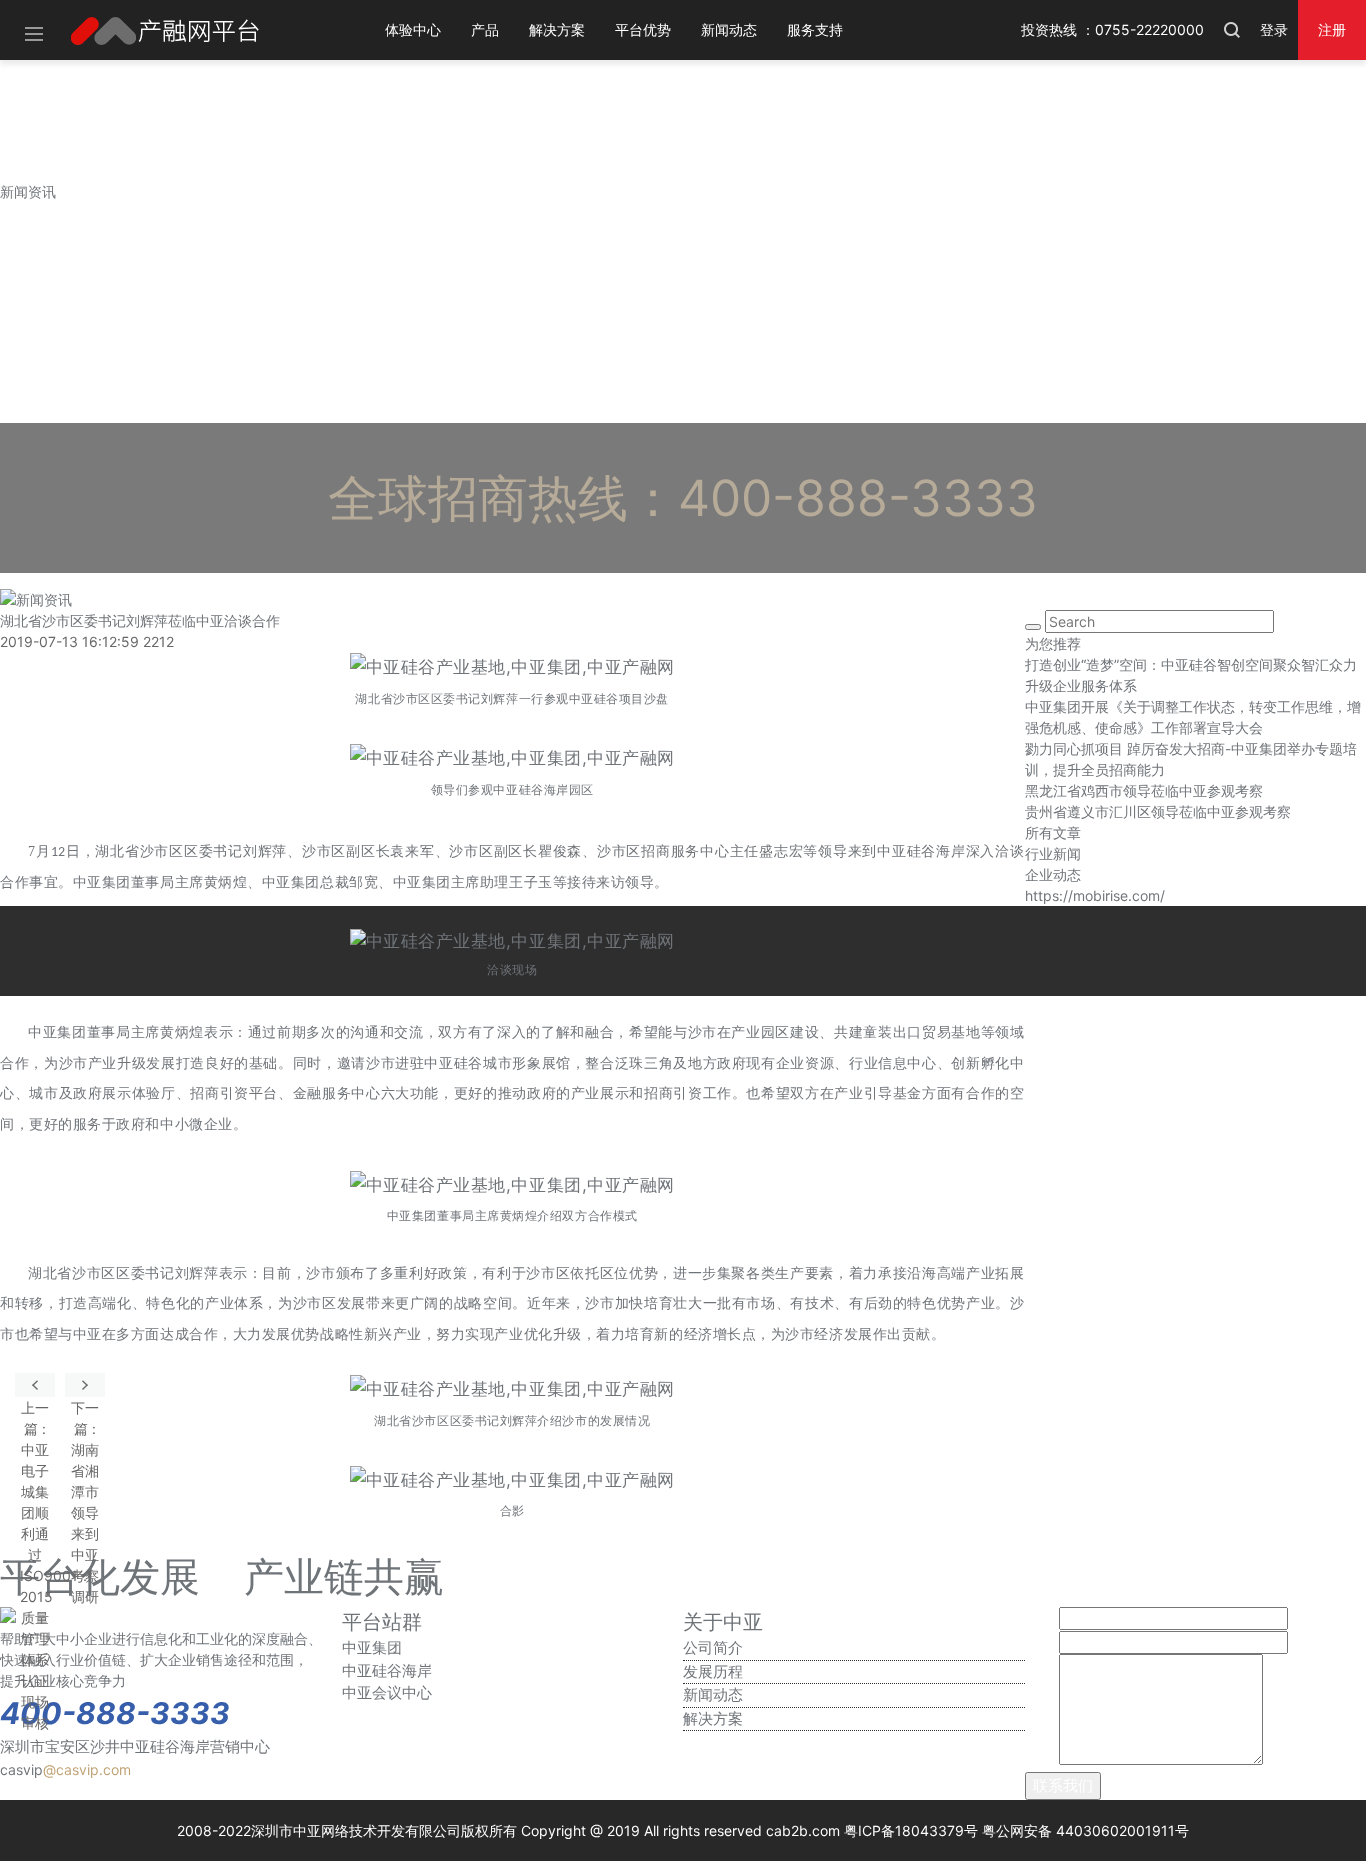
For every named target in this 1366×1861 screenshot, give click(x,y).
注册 (1332, 29)
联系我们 (1063, 1785)
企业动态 (1053, 874)
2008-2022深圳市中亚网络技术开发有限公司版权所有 (347, 1830)
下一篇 (85, 1385)
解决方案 (557, 29)
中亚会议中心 (387, 1692)
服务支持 (815, 29)
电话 (1040, 1642)
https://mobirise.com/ (1095, 895)
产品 (485, 29)
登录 (1274, 29)
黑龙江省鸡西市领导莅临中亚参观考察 (1144, 790)
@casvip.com (87, 1769)
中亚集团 (372, 1647)
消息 (1040, 1759)
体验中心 (413, 29)
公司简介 (713, 1647)
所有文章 (1053, 832)
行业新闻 (1053, 853)
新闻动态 (729, 29)
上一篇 (35, 1385)
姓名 (1040, 1618)
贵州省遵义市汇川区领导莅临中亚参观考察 (1158, 811)
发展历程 (713, 1671)
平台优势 (643, 29)
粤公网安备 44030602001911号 (1085, 1830)
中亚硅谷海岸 (387, 1670)
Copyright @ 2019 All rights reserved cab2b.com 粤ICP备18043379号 (749, 1830)
